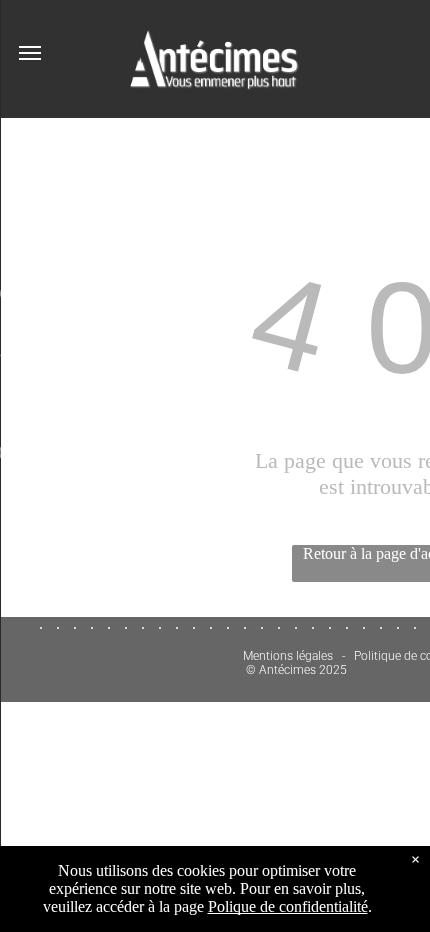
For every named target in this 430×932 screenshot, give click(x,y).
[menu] (30, 53)
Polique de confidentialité (288, 906)
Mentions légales (288, 656)
